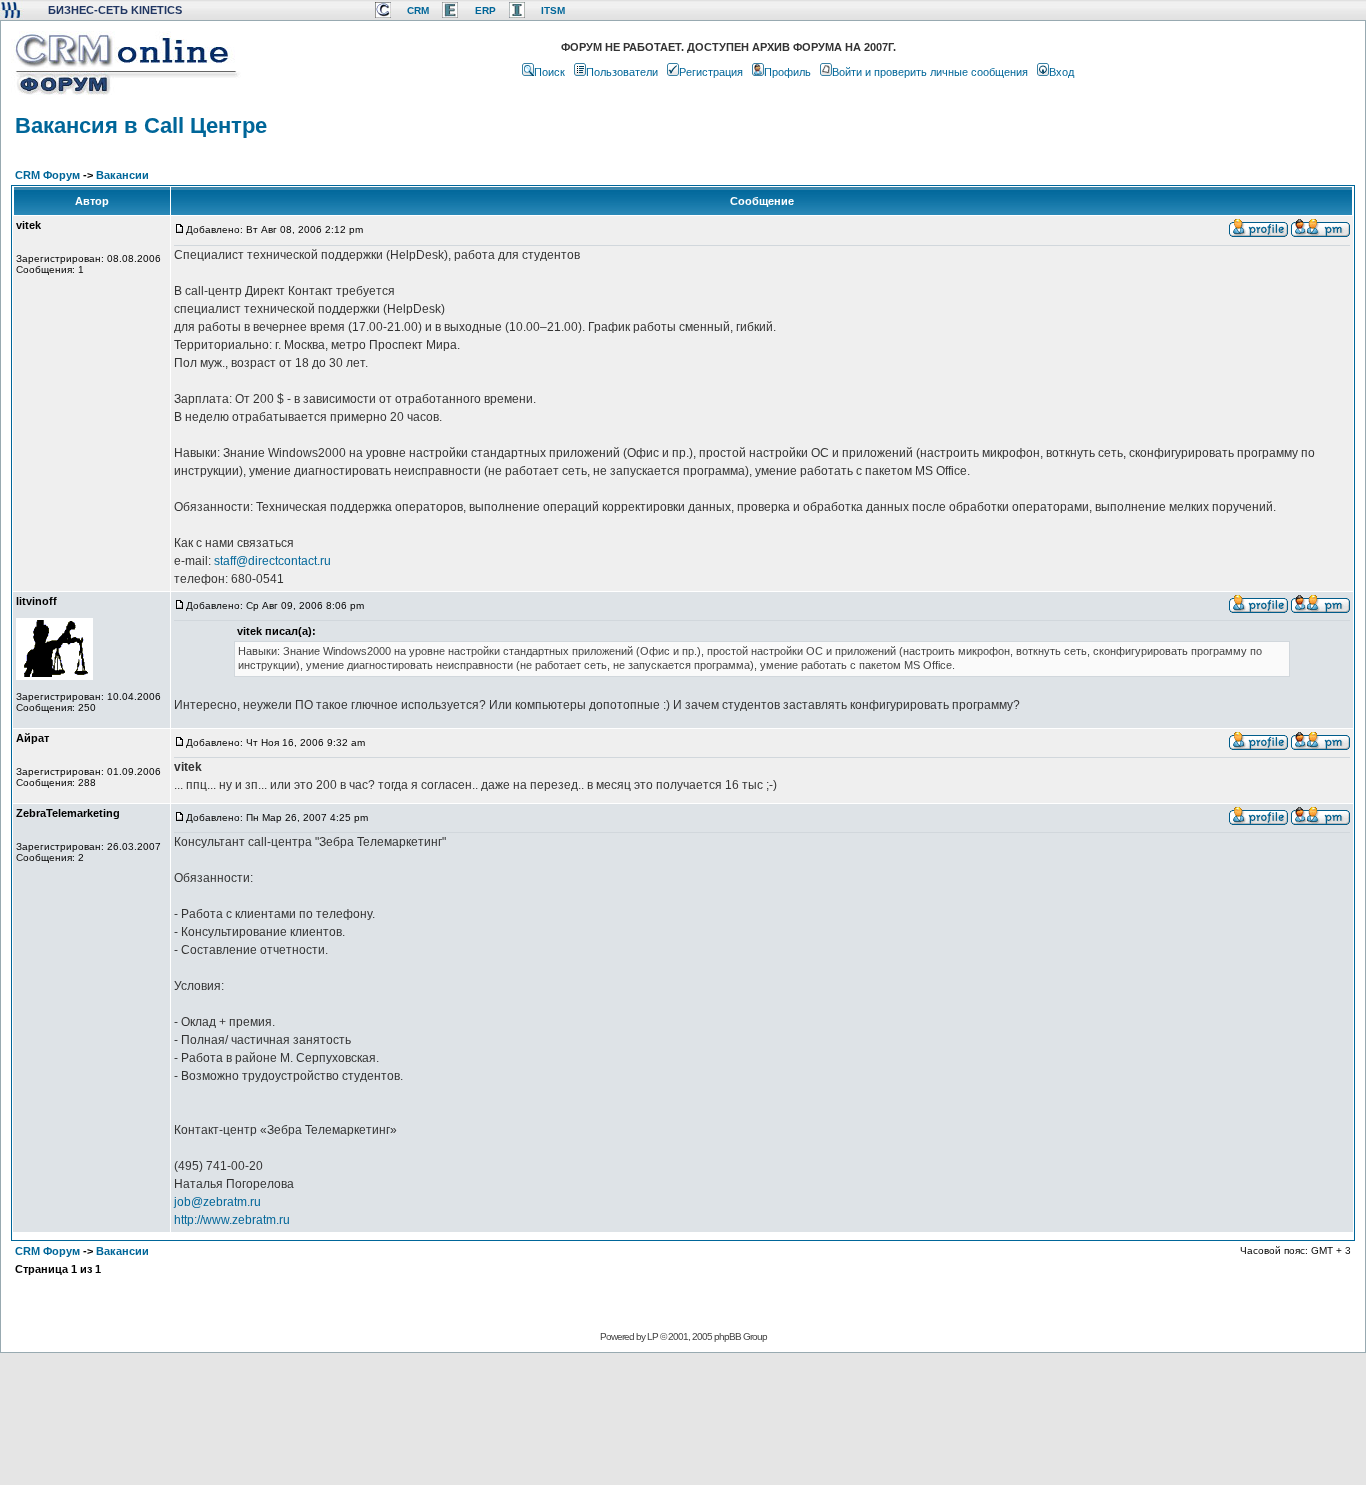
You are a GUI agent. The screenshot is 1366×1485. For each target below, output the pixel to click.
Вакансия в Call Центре (141, 125)
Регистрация (711, 72)
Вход (1061, 72)
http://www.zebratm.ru (232, 1220)
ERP (485, 10)
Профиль (787, 72)
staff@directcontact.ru (272, 561)
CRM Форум (47, 175)
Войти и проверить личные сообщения (930, 72)
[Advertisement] (681, 1418)
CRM (418, 10)
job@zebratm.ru (217, 1202)
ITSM (553, 10)
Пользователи (622, 72)
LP (652, 1336)
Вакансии (122, 175)
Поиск (549, 72)
